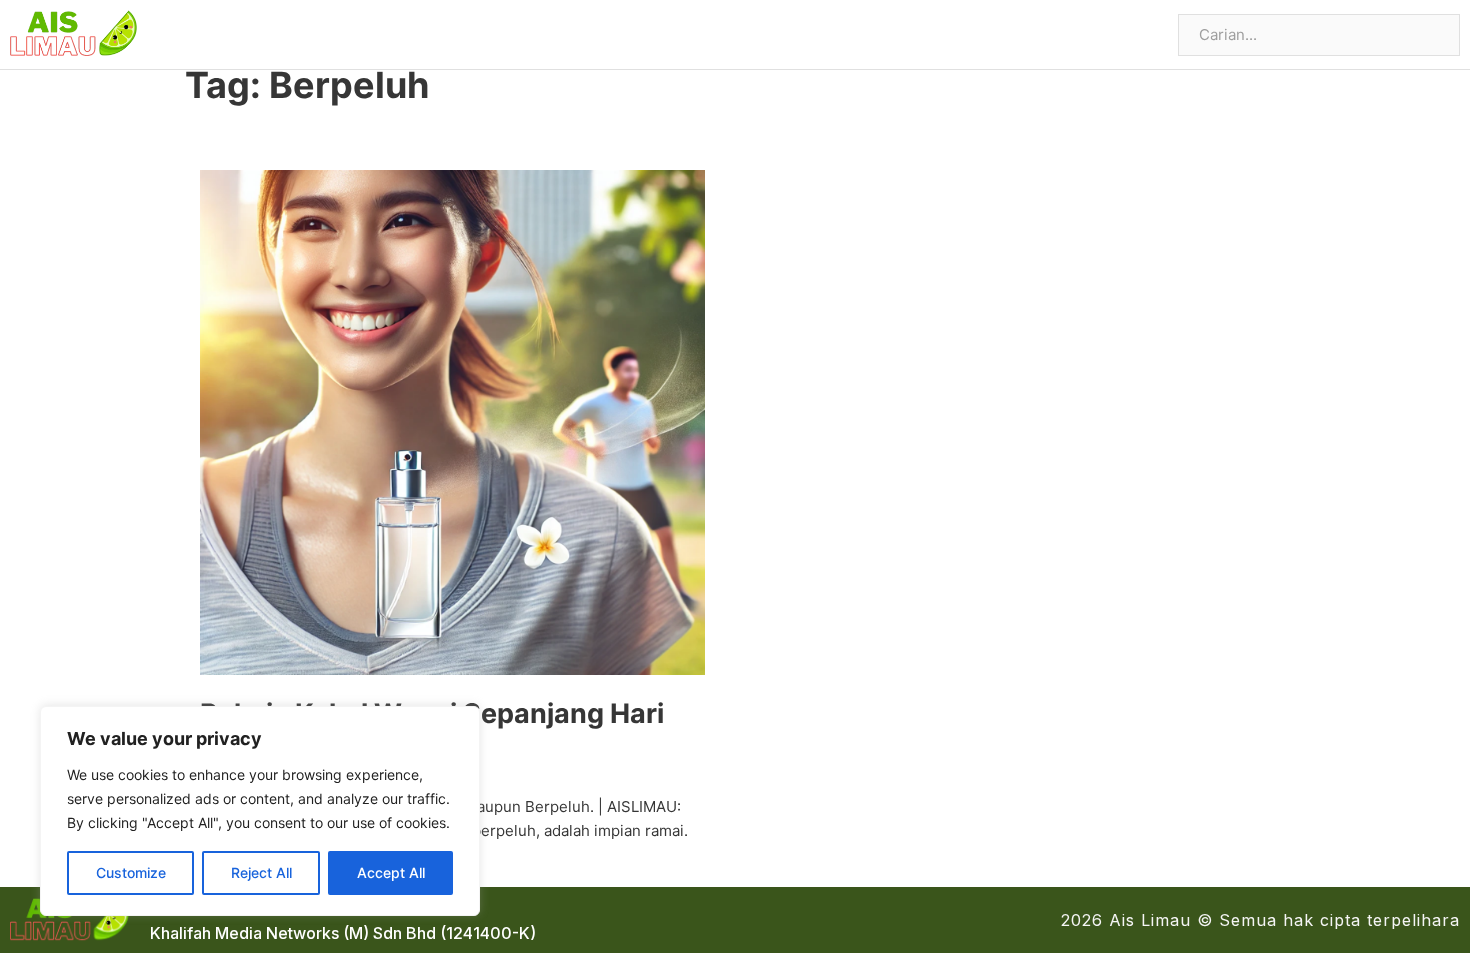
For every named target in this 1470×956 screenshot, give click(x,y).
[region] (260, 811)
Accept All (391, 872)
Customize (131, 872)
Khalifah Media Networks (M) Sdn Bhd (293, 933)
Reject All (261, 872)
